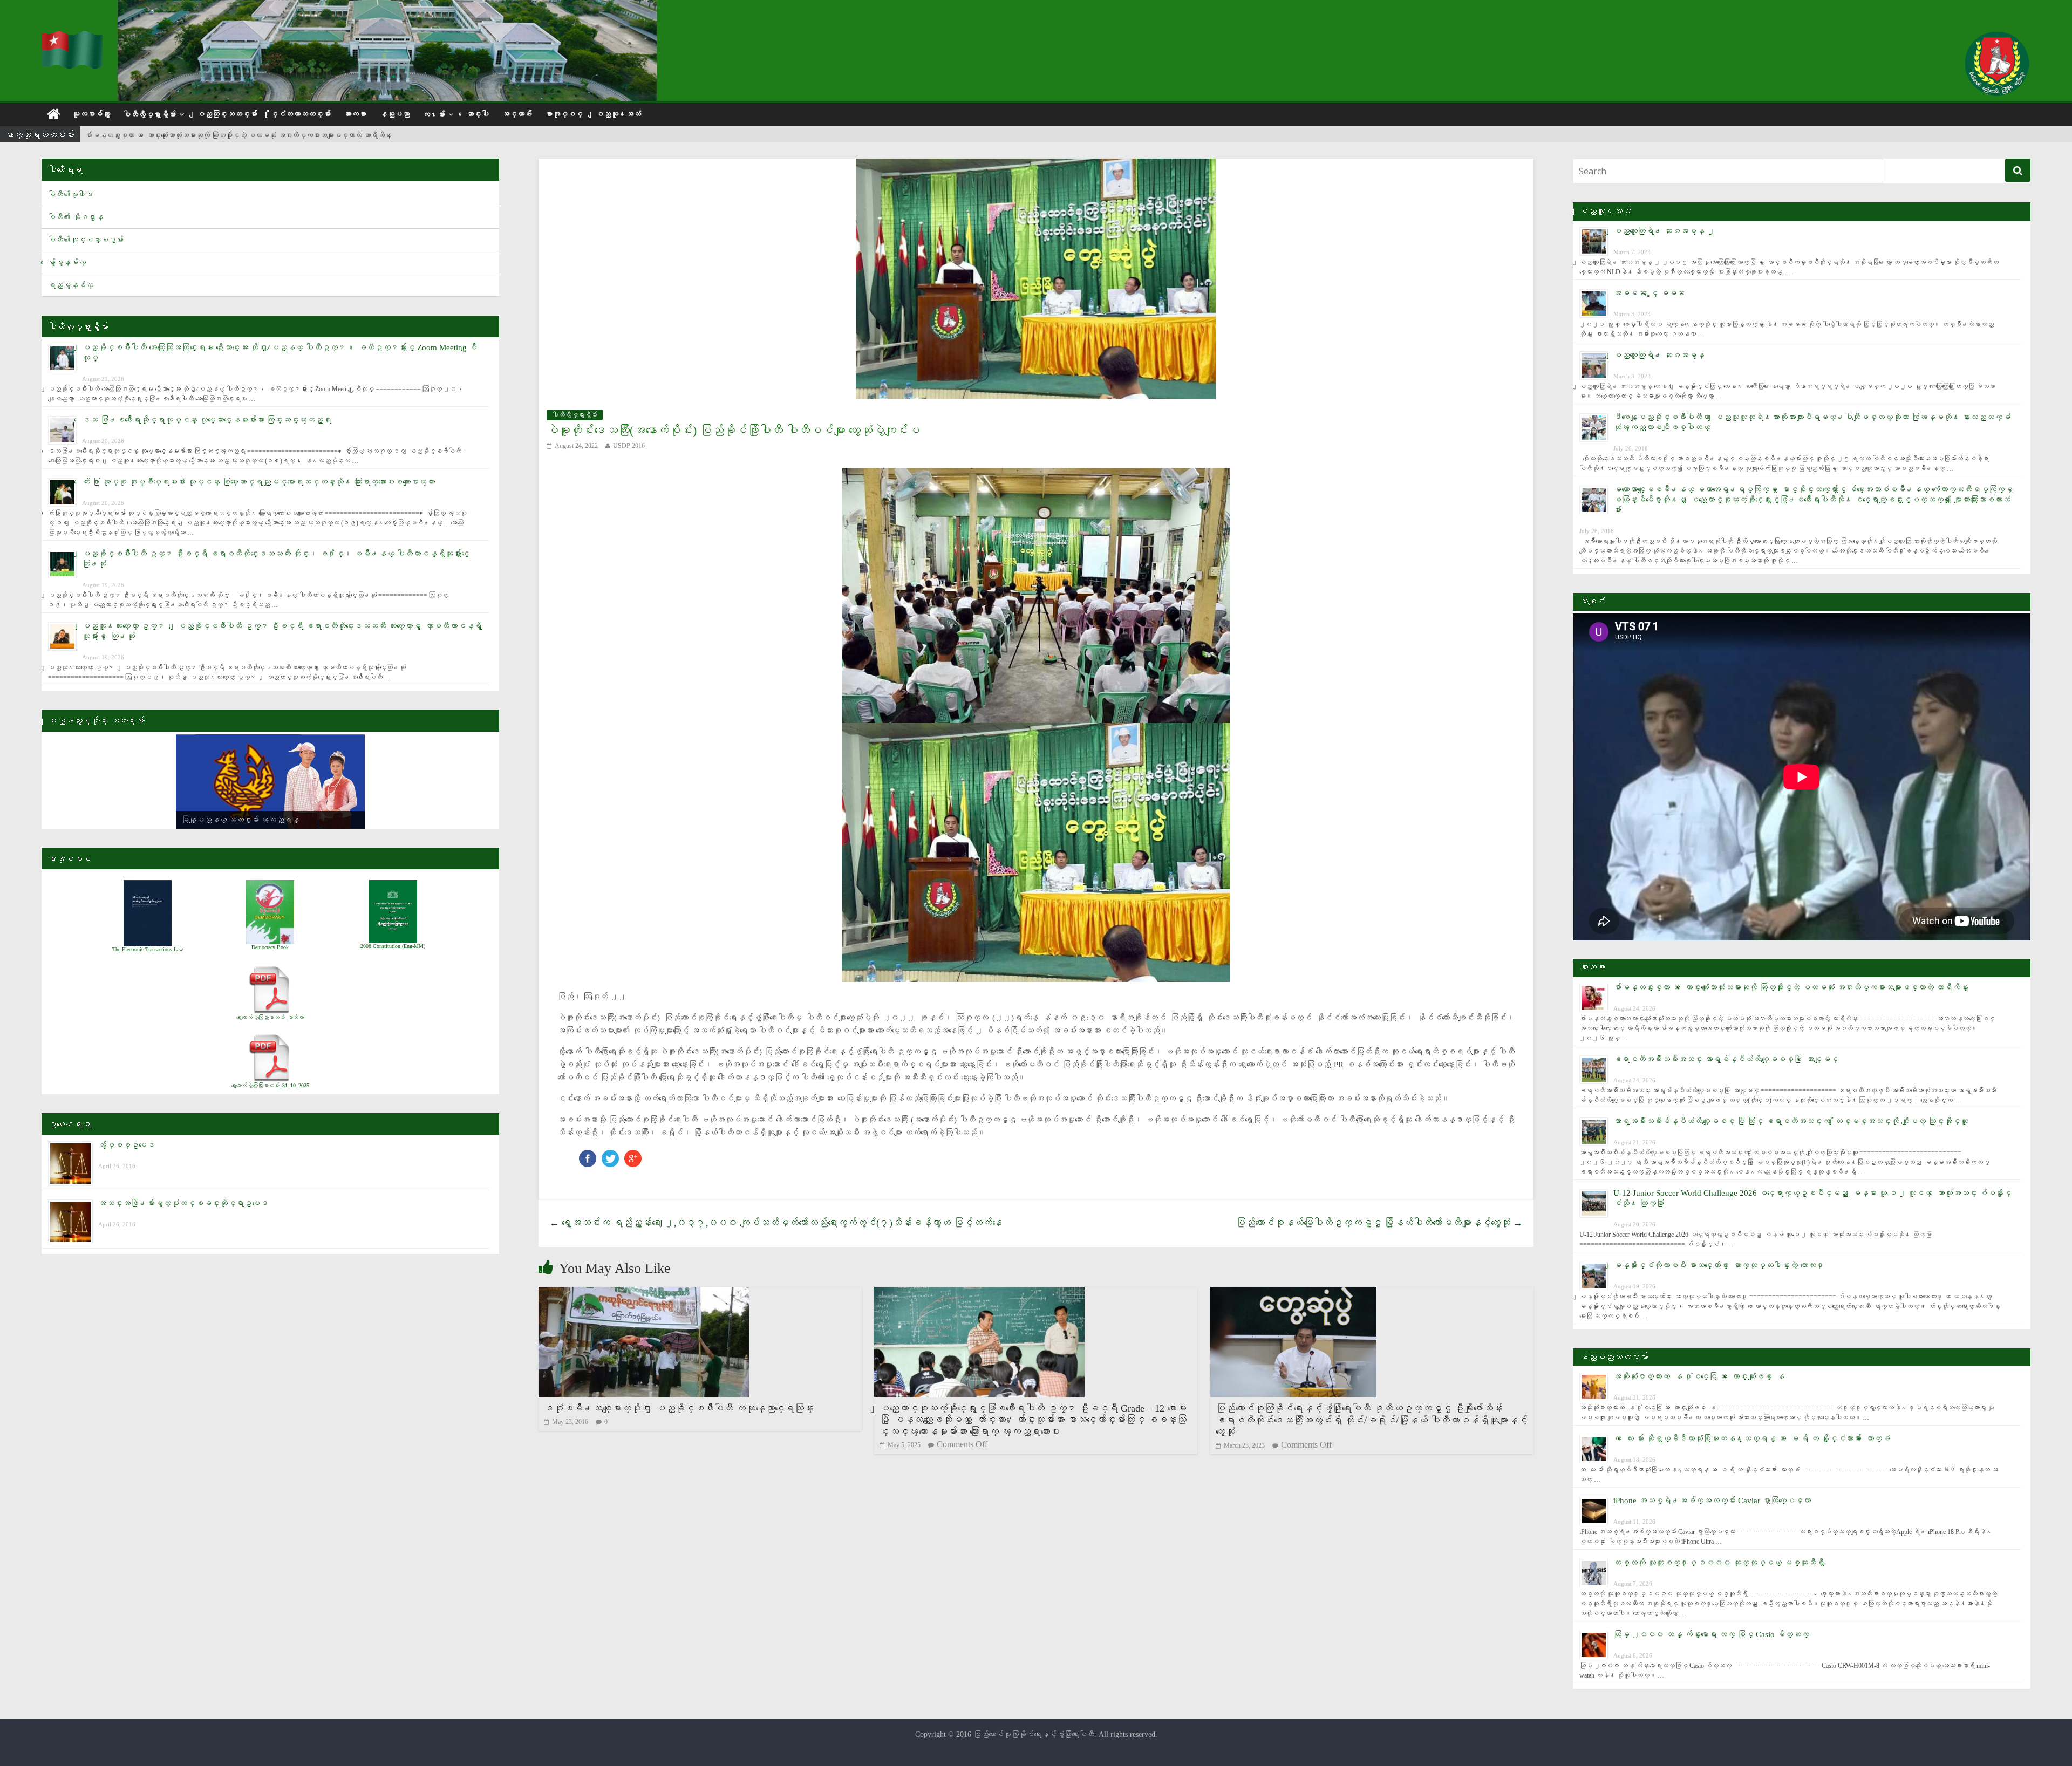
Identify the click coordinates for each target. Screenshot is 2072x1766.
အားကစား (355, 114)
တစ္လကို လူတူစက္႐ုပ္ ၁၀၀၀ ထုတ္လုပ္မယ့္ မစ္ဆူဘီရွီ (1719, 1563)
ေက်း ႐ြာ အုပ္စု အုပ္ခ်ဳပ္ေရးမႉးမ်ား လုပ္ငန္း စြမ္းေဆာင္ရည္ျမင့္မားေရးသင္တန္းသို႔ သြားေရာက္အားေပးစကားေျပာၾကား (258, 482)
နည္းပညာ (394, 114)
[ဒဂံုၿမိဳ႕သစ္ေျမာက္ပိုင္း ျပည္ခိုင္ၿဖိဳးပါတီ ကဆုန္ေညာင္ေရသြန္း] (644, 1294)
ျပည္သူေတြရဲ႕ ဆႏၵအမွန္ (1659, 355)
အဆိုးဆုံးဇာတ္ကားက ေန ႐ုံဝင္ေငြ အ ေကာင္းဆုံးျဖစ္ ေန (1699, 1376)
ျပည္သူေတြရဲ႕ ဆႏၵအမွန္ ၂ (1664, 231)
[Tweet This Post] (610, 1155)
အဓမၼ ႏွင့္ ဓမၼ (1649, 293)
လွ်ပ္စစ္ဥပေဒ (127, 1145)
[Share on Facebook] (588, 1155)
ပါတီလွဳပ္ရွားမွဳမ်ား (149, 115)
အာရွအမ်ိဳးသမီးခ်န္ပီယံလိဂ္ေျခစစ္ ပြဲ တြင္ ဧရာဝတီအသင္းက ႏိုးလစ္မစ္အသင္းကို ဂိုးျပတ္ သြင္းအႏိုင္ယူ (1791, 1121)
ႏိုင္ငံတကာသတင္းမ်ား (301, 114)
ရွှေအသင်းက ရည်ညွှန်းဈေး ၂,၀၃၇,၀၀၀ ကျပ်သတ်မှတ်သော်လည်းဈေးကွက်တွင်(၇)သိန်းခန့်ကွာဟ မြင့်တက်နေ (776, 1223)
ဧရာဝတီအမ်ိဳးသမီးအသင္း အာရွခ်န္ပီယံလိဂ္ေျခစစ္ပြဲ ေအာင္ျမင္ (183, 135)
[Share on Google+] (633, 1155)
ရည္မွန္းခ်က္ (71, 285)
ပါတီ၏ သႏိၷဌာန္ (76, 217)
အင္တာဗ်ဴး (517, 114)
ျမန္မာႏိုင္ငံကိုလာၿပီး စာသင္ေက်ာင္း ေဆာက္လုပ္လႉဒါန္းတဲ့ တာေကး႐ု (1719, 1265)
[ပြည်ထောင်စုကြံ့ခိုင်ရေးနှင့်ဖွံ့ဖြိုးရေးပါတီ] (73, 38)
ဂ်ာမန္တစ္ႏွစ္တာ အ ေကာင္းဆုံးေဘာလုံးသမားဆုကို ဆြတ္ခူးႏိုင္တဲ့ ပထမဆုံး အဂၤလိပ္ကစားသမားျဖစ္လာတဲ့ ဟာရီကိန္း (1791, 987)
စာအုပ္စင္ (564, 114)
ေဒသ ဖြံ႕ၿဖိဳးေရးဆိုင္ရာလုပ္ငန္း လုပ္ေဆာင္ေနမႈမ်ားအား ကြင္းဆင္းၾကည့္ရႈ (207, 420)
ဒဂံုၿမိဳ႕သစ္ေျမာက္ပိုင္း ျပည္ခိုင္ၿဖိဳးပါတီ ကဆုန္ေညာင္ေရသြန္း (679, 1408)
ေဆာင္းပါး (478, 114)
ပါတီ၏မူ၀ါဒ (71, 195)
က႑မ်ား (434, 115)
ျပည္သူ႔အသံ (618, 114)
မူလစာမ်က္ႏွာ (91, 114)
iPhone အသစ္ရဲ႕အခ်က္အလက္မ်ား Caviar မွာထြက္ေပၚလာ (1712, 1501)
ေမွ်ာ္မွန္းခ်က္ (67, 262)
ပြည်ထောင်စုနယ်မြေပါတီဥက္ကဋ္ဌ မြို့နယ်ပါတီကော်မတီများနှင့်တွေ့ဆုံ (1379, 1223)
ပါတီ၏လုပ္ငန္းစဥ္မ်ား (86, 240)
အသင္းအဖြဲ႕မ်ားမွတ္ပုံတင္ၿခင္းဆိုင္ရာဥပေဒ (183, 1203)
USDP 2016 (629, 446)
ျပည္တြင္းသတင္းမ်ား (227, 114)
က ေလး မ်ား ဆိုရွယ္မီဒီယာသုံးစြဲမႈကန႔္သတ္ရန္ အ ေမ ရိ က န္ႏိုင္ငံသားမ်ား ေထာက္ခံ (1752, 1438)
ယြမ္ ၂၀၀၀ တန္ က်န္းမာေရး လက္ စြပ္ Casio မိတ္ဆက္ (1711, 1634)
